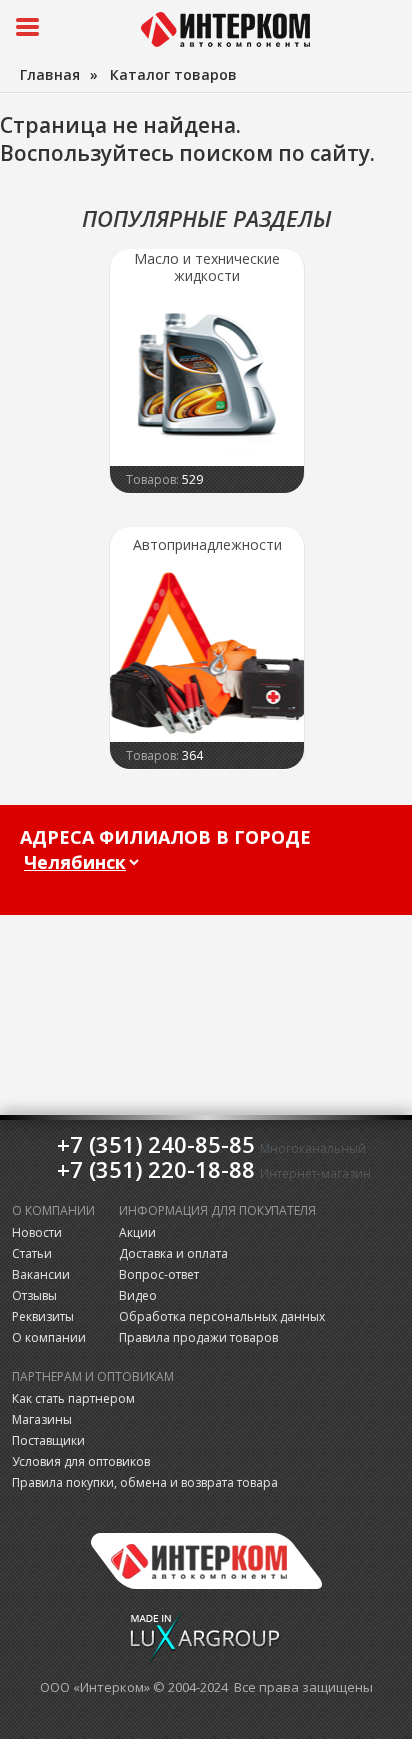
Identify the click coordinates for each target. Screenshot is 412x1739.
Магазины (42, 1419)
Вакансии (41, 1274)
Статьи (32, 1253)
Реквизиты (43, 1316)
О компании (49, 1337)
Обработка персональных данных (222, 1316)
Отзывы (34, 1295)
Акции (137, 1232)
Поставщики (48, 1440)
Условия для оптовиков (81, 1461)
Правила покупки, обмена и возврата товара (145, 1482)
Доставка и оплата (173, 1253)
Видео (138, 1295)
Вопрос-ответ (159, 1274)
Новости (37, 1232)
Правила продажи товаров (198, 1337)
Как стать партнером (73, 1398)
